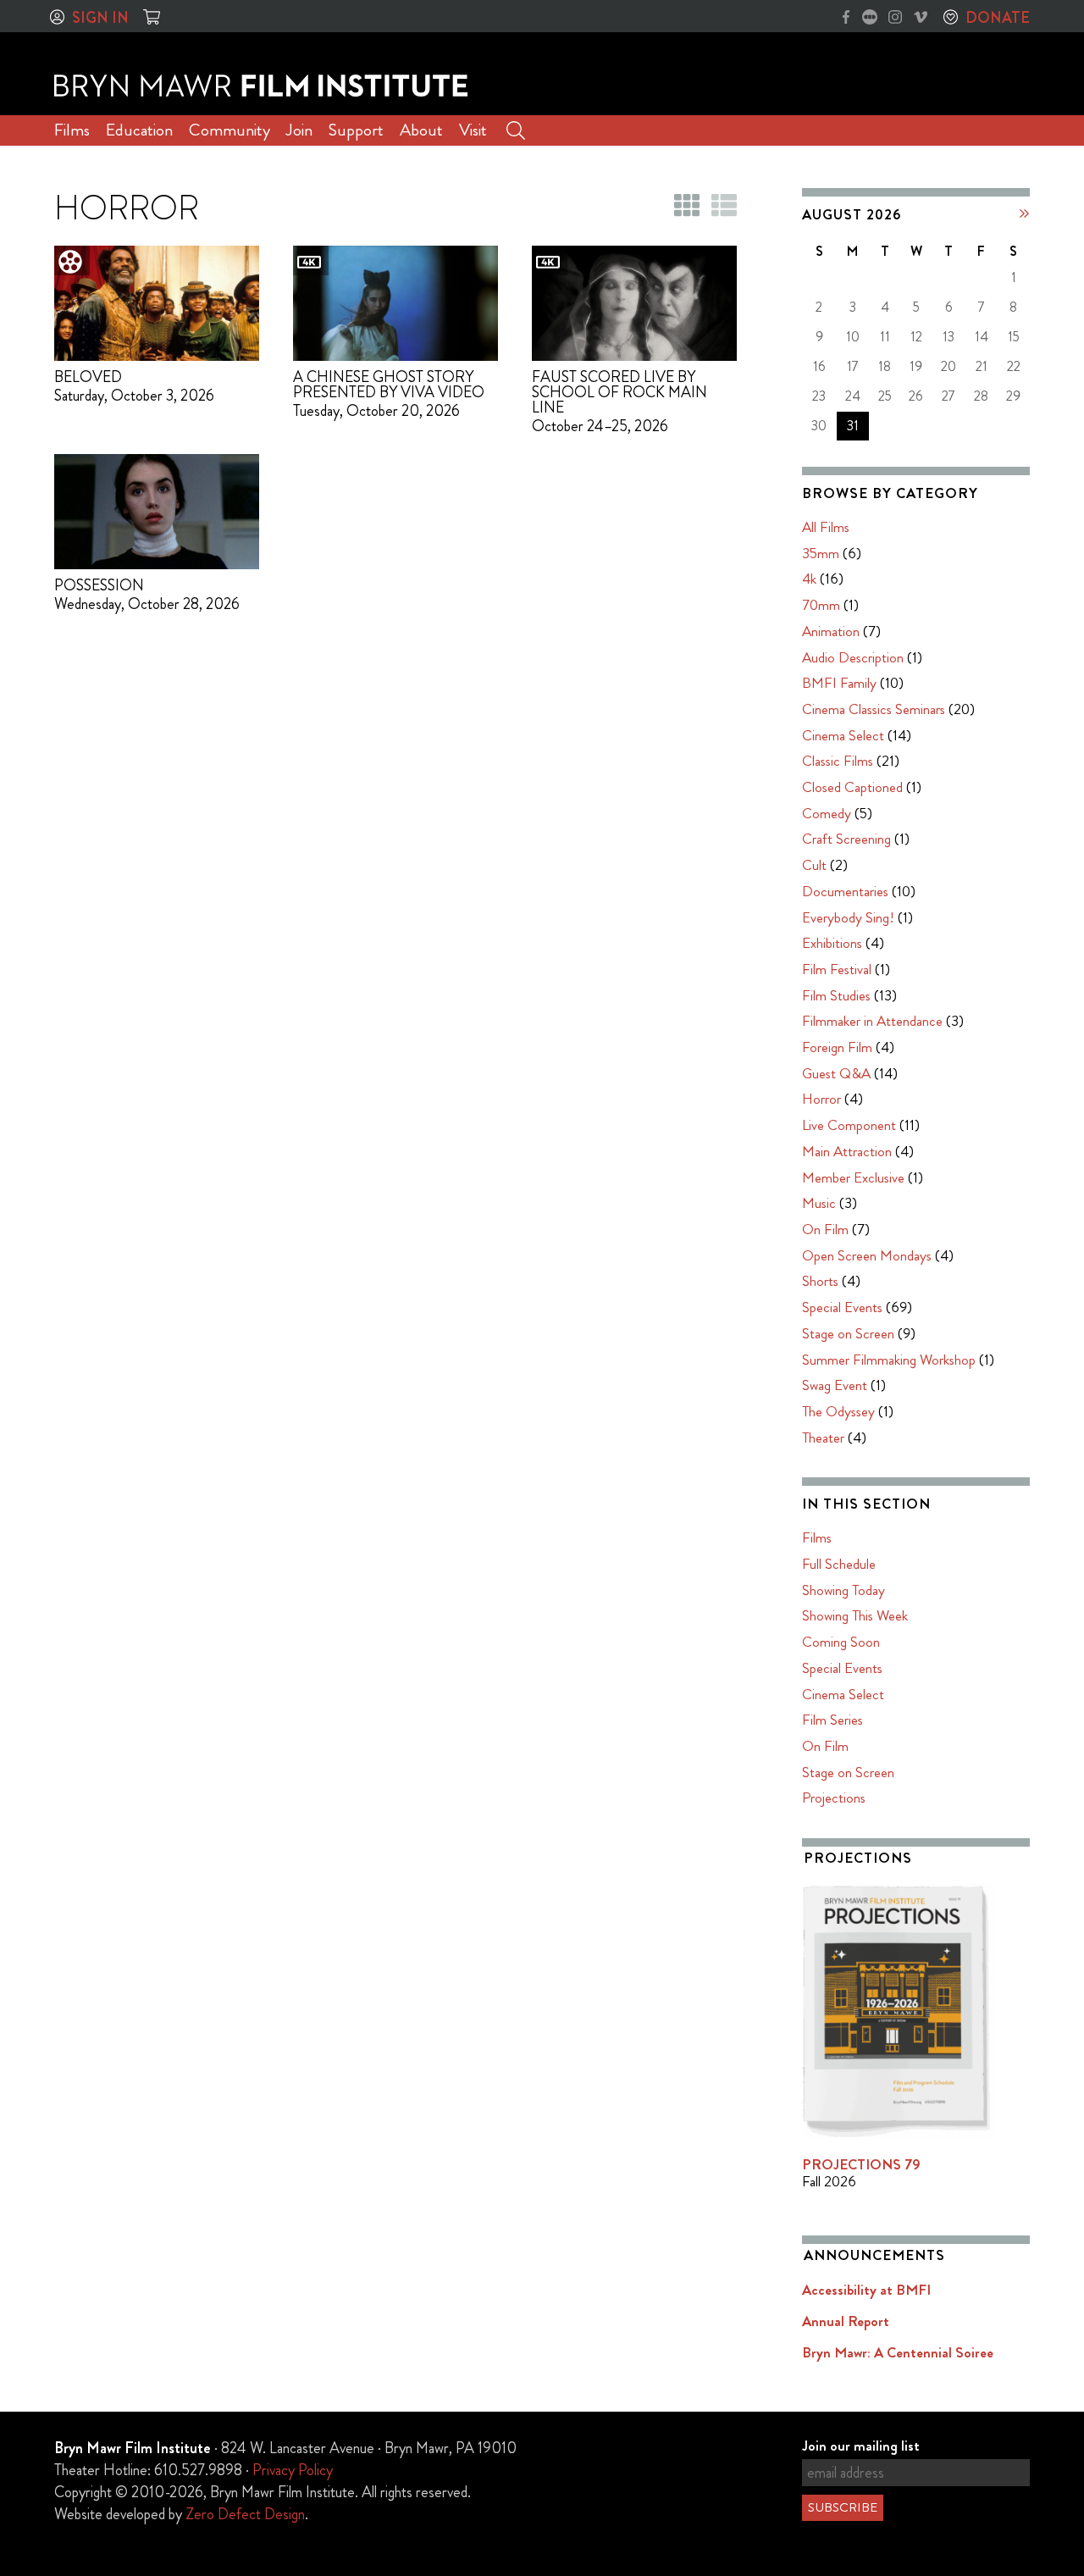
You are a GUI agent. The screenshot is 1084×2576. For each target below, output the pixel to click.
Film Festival (837, 969)
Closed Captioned (852, 787)
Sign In (100, 18)
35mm (821, 553)
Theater (823, 1438)
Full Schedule (839, 1564)
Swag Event (835, 1385)
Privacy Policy (293, 2470)
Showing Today (843, 1590)
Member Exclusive (853, 1177)
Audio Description (853, 657)
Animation (831, 631)
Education (139, 130)
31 (853, 426)
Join (299, 130)
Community (230, 130)
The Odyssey (838, 1411)
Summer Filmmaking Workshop (889, 1360)
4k (809, 579)
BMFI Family (839, 683)
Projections (834, 1798)
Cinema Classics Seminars (874, 709)
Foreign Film (837, 1047)
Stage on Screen (848, 1333)
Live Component (849, 1125)
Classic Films (838, 761)
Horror (821, 1099)
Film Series (832, 1720)
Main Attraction (847, 1151)
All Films (826, 527)
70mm (821, 605)
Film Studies (836, 995)
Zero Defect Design (245, 2514)
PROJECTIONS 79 (861, 2164)
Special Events (842, 1307)
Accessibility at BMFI (866, 2290)
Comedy (827, 813)
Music (819, 1203)
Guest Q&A (836, 1073)
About (421, 130)
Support (356, 130)
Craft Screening (846, 839)
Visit (473, 130)
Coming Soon (841, 1642)
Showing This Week (855, 1615)
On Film (825, 1229)
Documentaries (845, 891)
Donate (998, 18)
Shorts (820, 1281)
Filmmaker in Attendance (872, 1021)
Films (72, 130)
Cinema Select (843, 735)
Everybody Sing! (848, 917)
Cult (814, 865)
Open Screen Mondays (867, 1255)
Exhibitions (832, 943)
